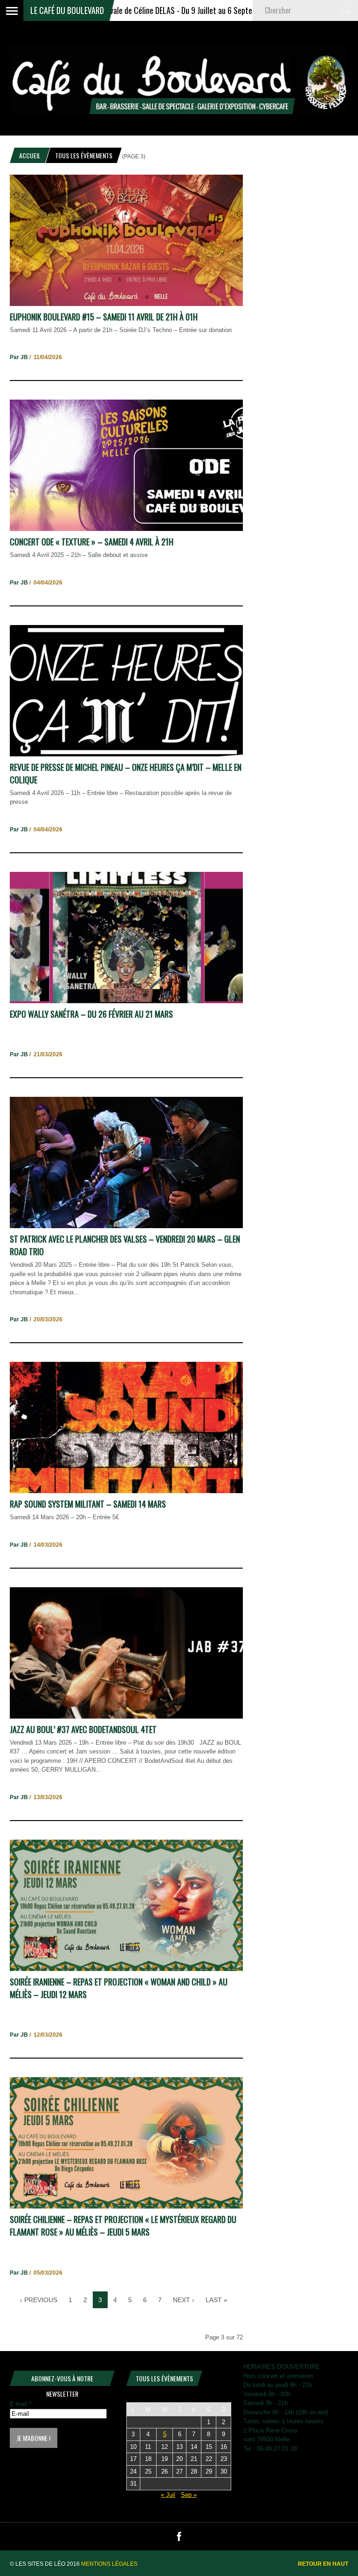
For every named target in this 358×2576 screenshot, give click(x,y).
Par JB (19, 357)
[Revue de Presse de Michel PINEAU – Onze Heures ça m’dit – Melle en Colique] (126, 754)
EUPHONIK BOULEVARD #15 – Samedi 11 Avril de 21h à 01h (104, 317)
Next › (184, 2300)
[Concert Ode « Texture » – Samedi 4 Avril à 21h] (126, 529)
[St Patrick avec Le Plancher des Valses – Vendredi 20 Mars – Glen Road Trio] (126, 1226)
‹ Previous (39, 2300)
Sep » (189, 2495)
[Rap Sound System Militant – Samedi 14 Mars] (126, 1491)
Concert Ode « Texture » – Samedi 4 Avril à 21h (92, 542)
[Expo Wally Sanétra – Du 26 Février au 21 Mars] (126, 1001)
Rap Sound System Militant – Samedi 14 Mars (88, 1504)
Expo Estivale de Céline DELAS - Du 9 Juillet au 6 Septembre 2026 (131, 10)
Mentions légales (109, 2564)
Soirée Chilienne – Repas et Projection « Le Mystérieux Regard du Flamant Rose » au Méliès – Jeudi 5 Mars (123, 2226)
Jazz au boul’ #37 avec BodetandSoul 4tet (83, 1729)
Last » (217, 2300)
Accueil (30, 155)
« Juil (168, 2495)
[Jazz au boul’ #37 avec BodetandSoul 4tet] (126, 1716)
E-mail (21, 2404)
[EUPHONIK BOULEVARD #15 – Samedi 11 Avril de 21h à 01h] (126, 304)
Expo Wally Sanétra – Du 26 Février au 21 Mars (91, 1014)
